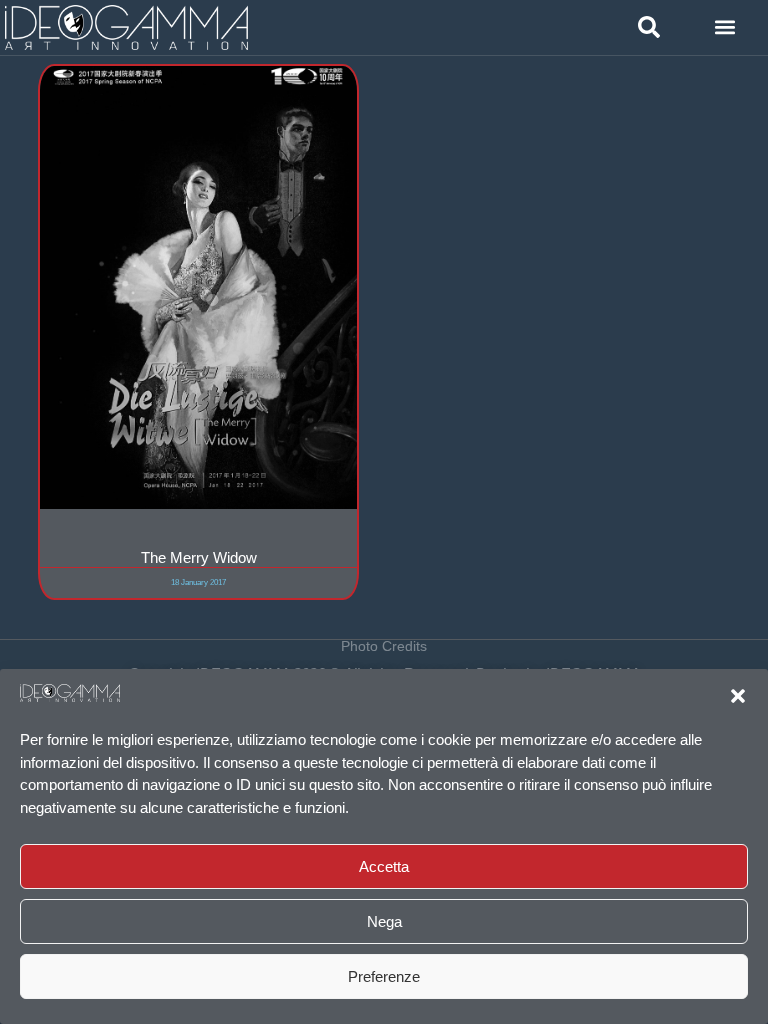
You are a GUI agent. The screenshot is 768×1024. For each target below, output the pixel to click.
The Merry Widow (199, 557)
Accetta (384, 866)
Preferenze (384, 976)
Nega (384, 921)
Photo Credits (384, 646)
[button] (738, 696)
